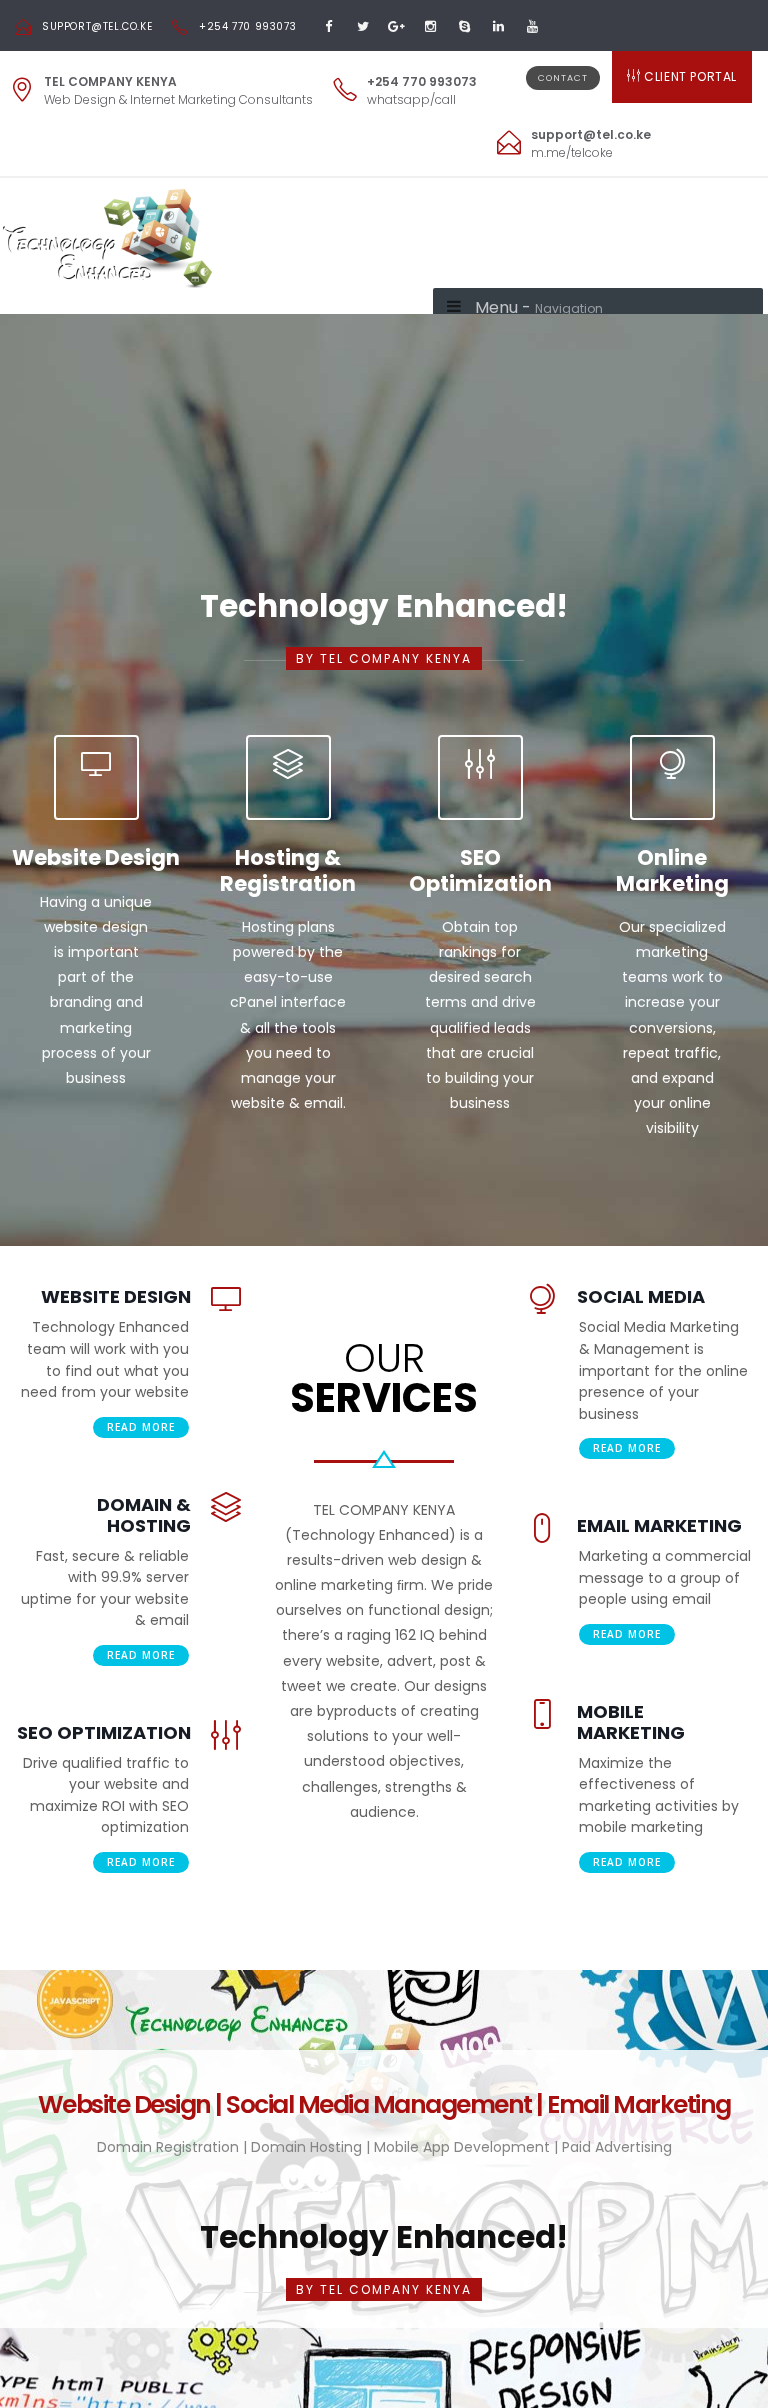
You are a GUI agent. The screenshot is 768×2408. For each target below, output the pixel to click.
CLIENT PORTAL (690, 76)
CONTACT (563, 78)
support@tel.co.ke (97, 26)
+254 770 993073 (247, 26)
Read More (141, 1427)
